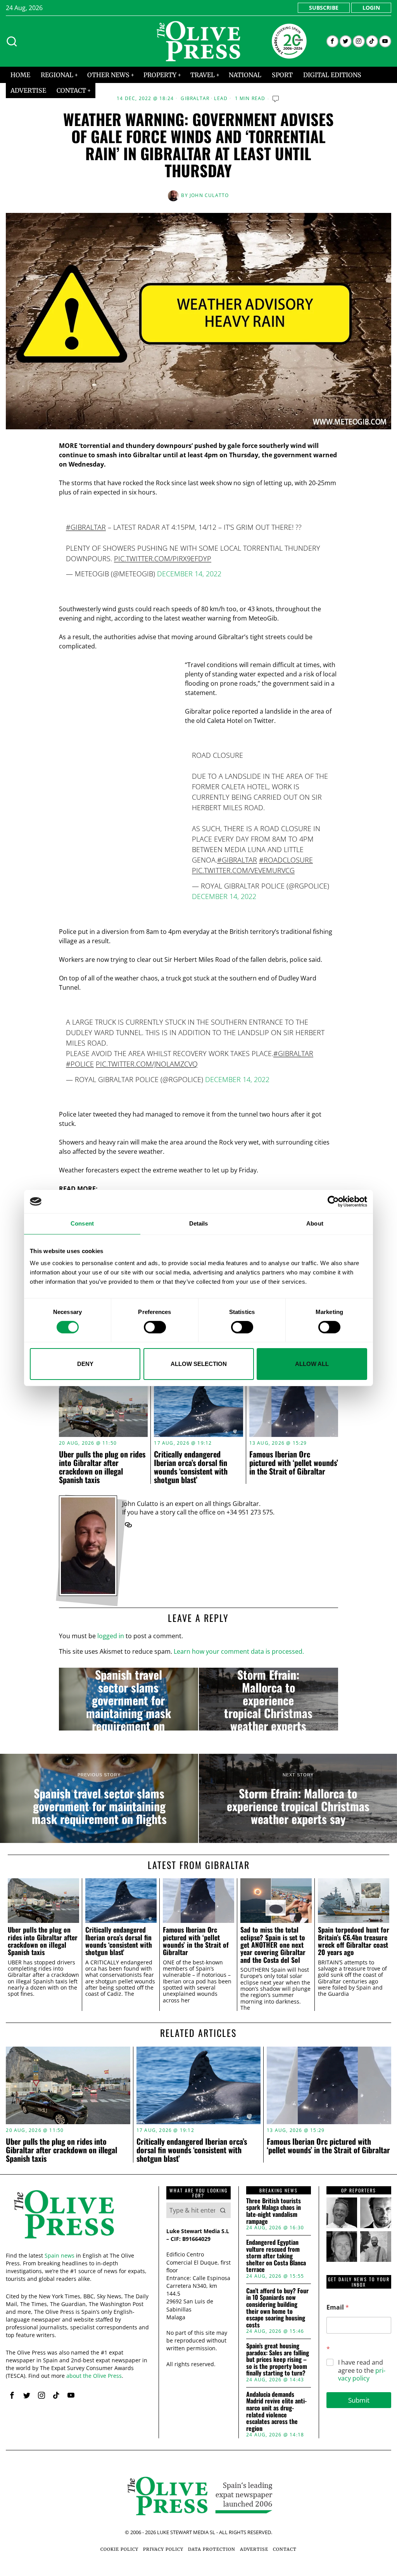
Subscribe (324, 8)
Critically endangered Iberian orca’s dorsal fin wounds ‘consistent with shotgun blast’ (191, 1467)
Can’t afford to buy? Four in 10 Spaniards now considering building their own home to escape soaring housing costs (277, 2308)
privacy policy (362, 2375)
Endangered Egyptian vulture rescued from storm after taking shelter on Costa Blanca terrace (276, 2256)
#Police (80, 1064)
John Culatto (209, 195)
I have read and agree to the (362, 2370)
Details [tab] (199, 1223)
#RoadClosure (286, 860)
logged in (111, 1636)
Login (371, 8)
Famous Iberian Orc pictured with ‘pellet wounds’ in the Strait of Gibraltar (294, 1463)
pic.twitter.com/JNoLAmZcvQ (147, 1064)
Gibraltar (195, 99)
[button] (223, 2210)
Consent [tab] (82, 1223)
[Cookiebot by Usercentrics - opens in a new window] (333, 1202)
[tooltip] (332, 41)
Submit (359, 2400)
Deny (85, 1364)
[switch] (155, 1327)
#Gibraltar (86, 527)
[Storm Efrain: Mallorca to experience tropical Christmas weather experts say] (268, 1699)
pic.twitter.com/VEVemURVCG (243, 870)
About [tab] (315, 1223)
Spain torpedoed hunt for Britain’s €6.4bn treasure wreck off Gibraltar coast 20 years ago (354, 1941)
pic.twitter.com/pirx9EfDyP (163, 558)
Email (338, 2307)
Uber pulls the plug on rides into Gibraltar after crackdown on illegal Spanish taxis (102, 1467)
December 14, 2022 (189, 574)
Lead (221, 99)
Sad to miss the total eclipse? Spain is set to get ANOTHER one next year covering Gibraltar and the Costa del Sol (273, 1945)
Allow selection (199, 1364)
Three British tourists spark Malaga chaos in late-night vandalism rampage (274, 2211)
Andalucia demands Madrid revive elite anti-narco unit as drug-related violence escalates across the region (276, 2412)
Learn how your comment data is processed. (239, 1651)
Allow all (312, 1364)
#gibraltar (237, 860)
